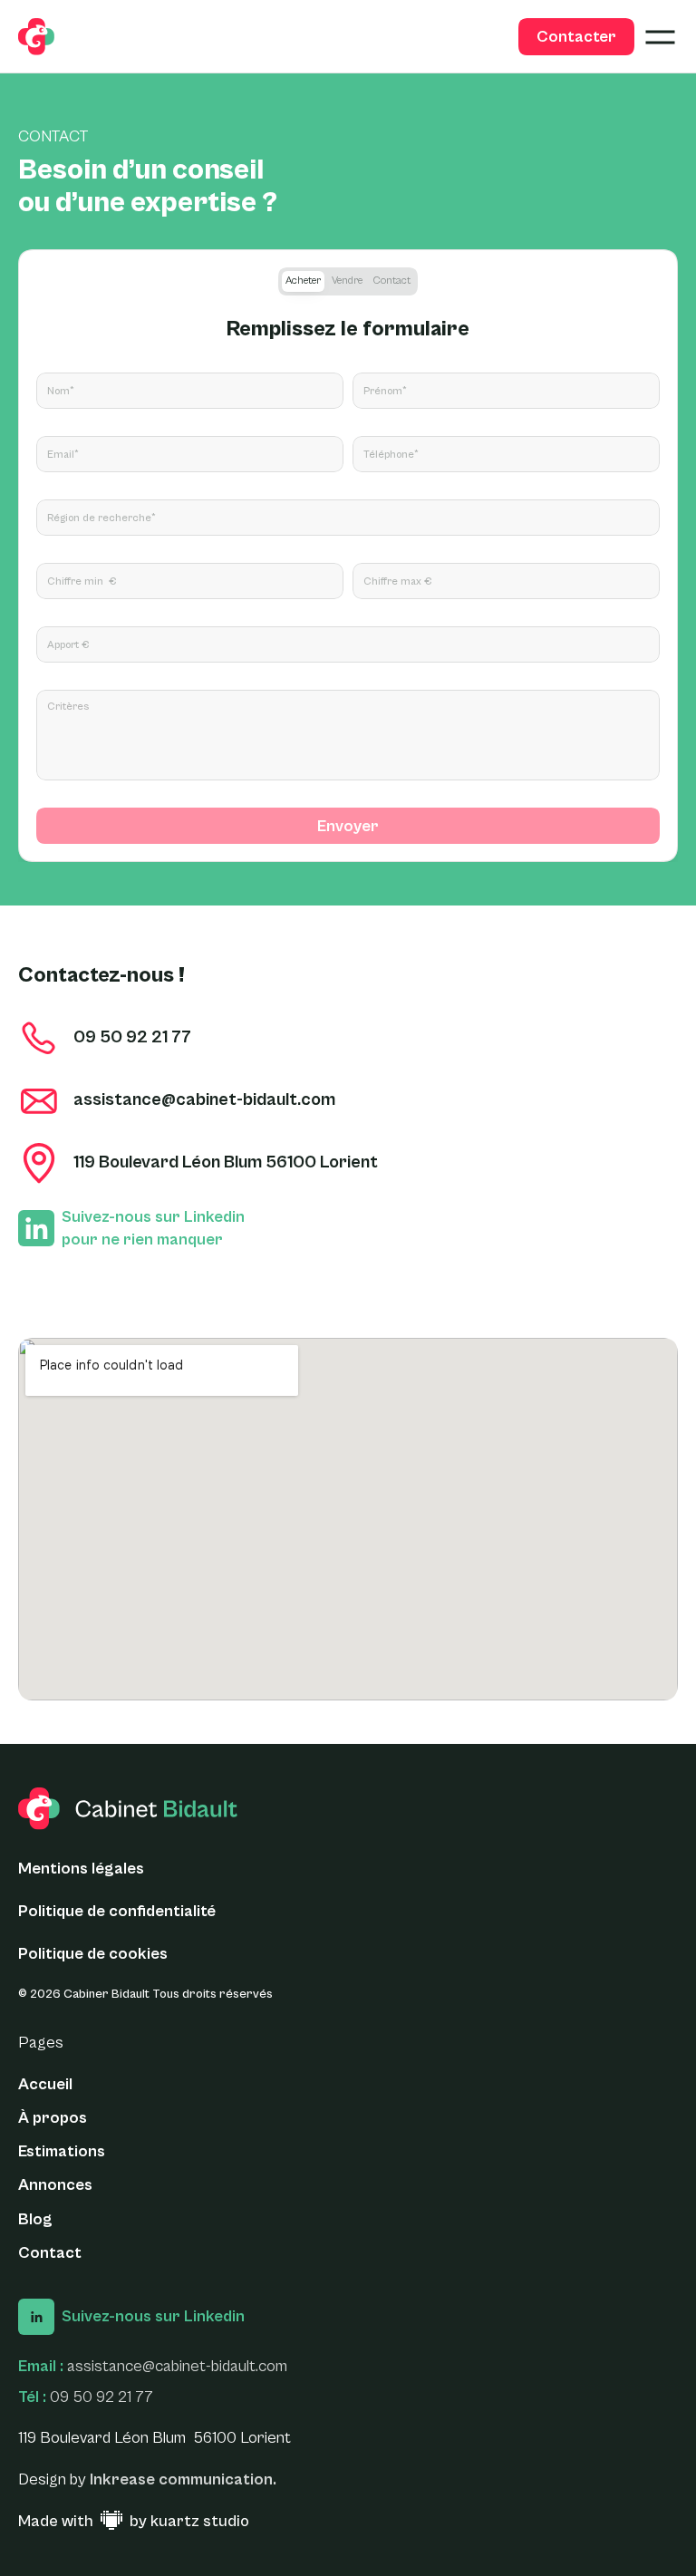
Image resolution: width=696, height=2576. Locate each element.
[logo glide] (36, 37)
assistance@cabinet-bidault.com (177, 2366)
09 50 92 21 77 (101, 2397)
